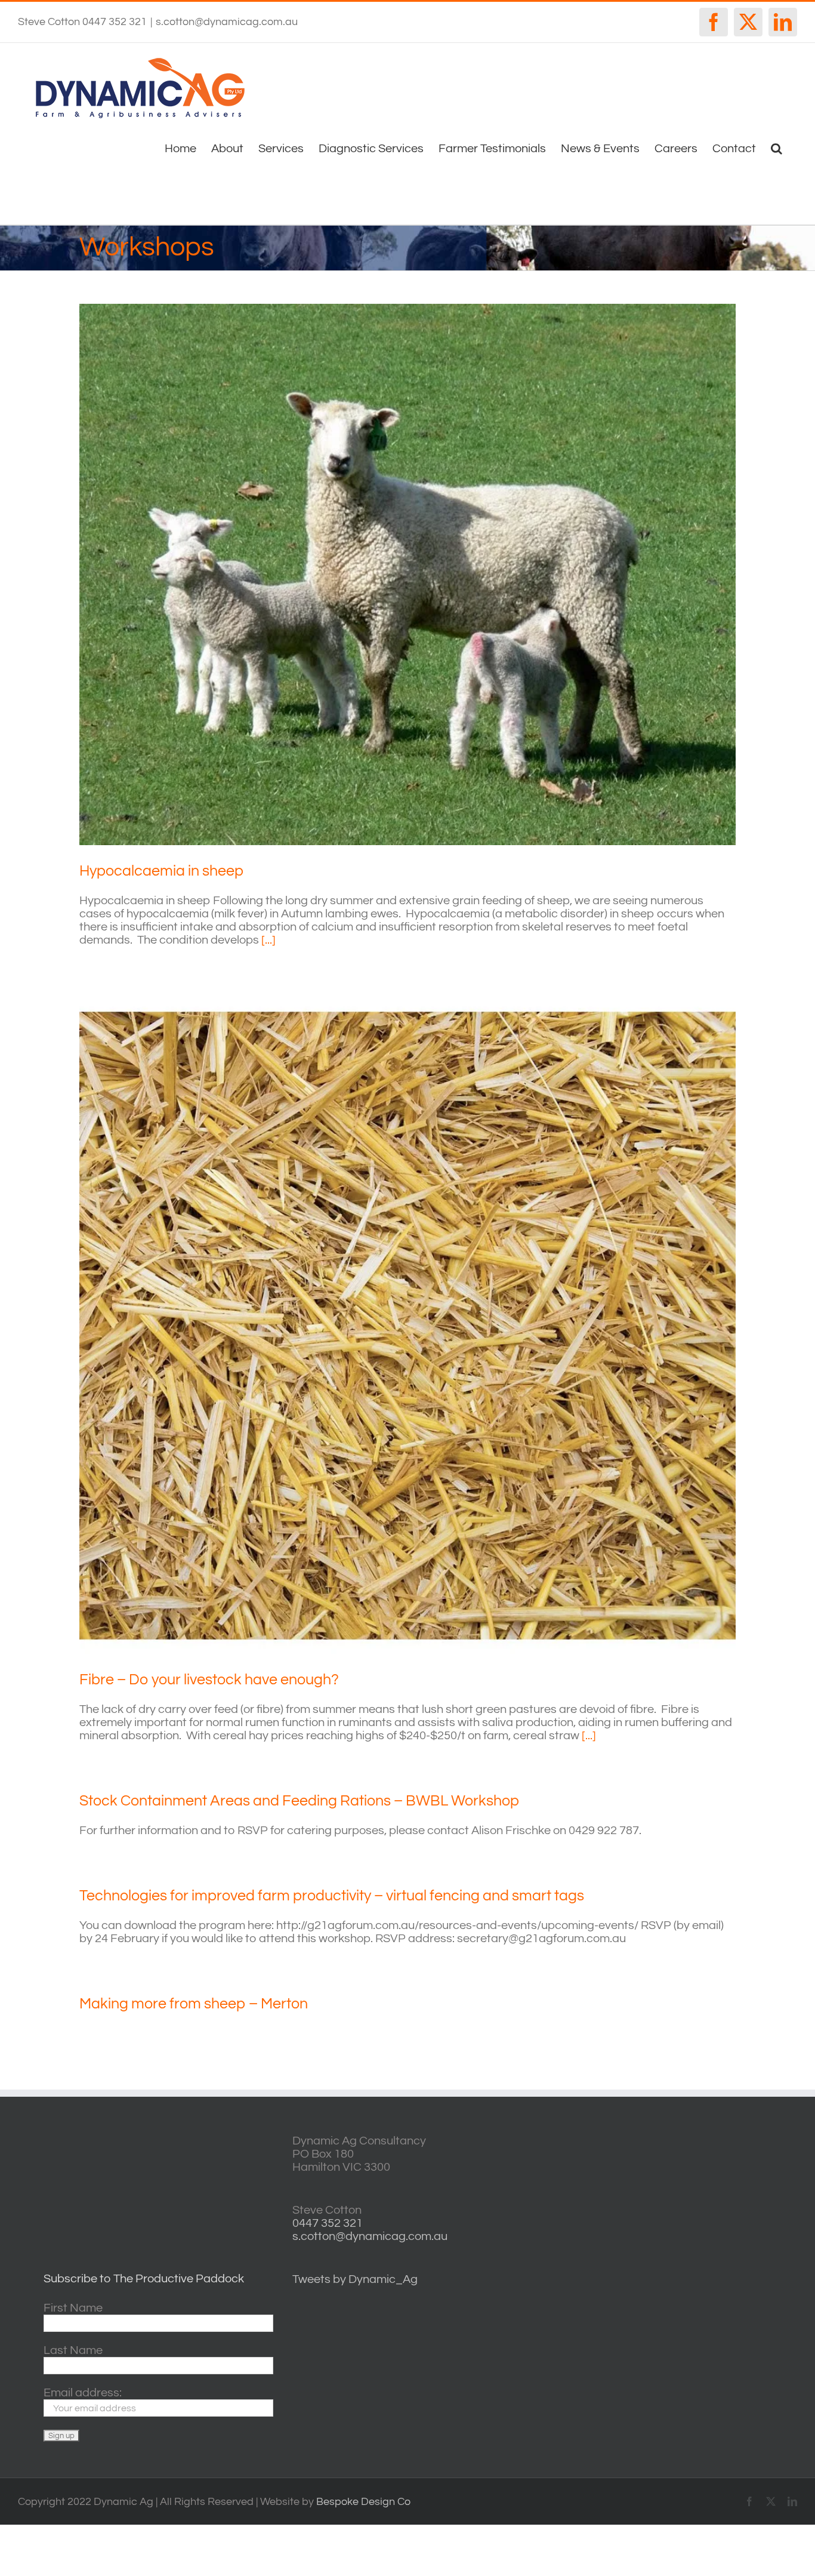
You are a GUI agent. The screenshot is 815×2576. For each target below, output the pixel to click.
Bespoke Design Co (363, 2502)
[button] (777, 147)
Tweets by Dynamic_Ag (355, 2279)
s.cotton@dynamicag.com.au (227, 22)
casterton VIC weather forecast (691, 2179)
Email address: (83, 2393)
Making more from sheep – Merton (194, 2004)
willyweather (691, 2141)
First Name (73, 2308)
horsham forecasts (691, 2254)
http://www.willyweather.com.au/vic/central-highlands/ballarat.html (691, 2216)
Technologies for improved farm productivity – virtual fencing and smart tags (332, 1896)
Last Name (73, 2350)
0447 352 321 (328, 2223)
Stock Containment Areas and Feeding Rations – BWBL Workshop (299, 1801)
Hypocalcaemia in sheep (161, 871)
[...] (268, 940)
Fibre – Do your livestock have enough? (209, 1680)
